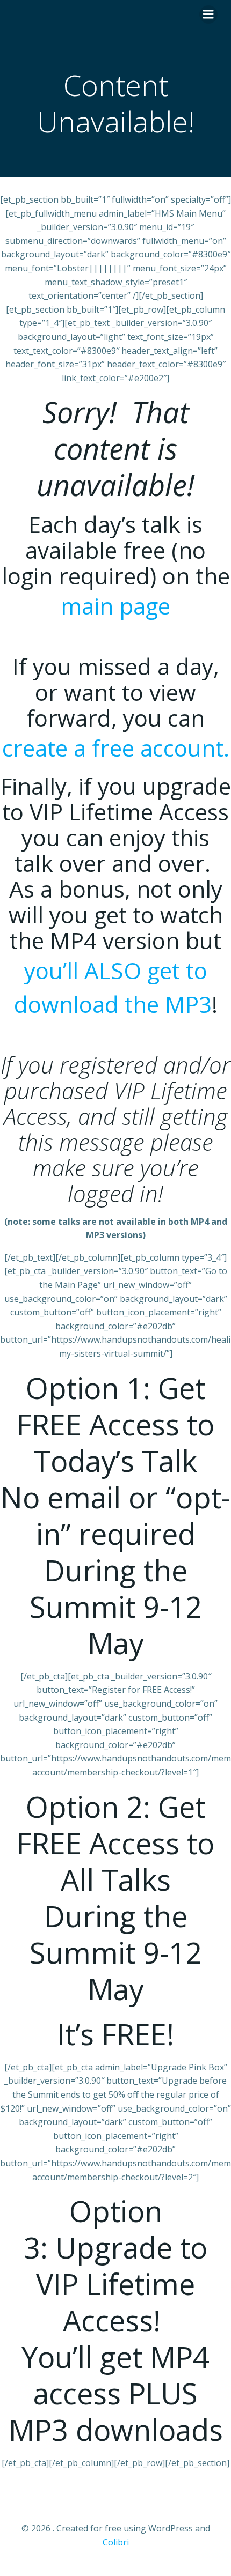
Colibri (116, 2542)
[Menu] (208, 14)
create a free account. (116, 748)
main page (115, 606)
